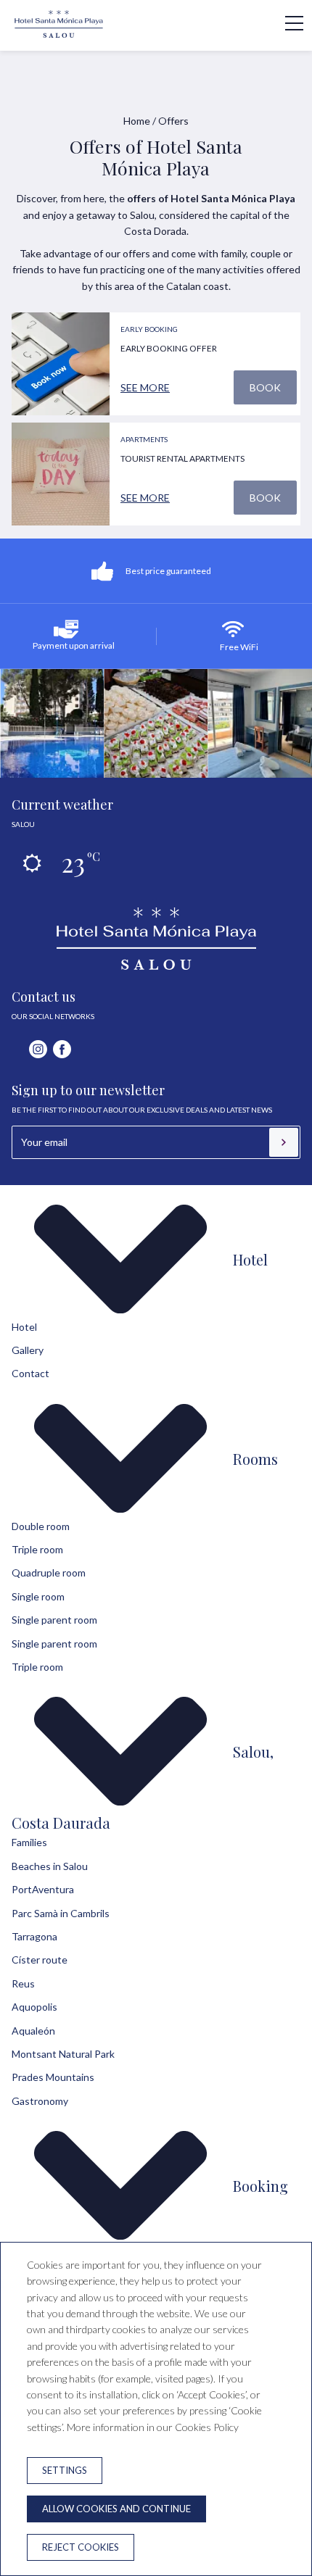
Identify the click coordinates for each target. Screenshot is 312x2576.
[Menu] (287, 23)
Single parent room (54, 1620)
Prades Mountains (53, 2077)
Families (29, 1842)
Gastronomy (40, 2101)
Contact (30, 1373)
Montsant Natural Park (63, 2054)
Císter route (40, 1960)
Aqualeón (33, 2031)
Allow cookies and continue (116, 2509)
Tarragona (34, 1936)
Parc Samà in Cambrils (61, 1913)
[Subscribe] (284, 1142)
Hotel (250, 1259)
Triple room (37, 1549)
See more (145, 387)
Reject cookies (81, 2547)
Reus (23, 1983)
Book (265, 387)
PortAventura (43, 1889)
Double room (41, 1526)
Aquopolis (34, 2007)
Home (137, 121)
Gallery (28, 1350)
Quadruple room (49, 1572)
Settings (65, 2470)
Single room (38, 1596)
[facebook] (62, 1049)
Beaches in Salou (50, 1866)
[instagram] (38, 1049)
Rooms (255, 1459)
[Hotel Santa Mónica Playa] (59, 34)
